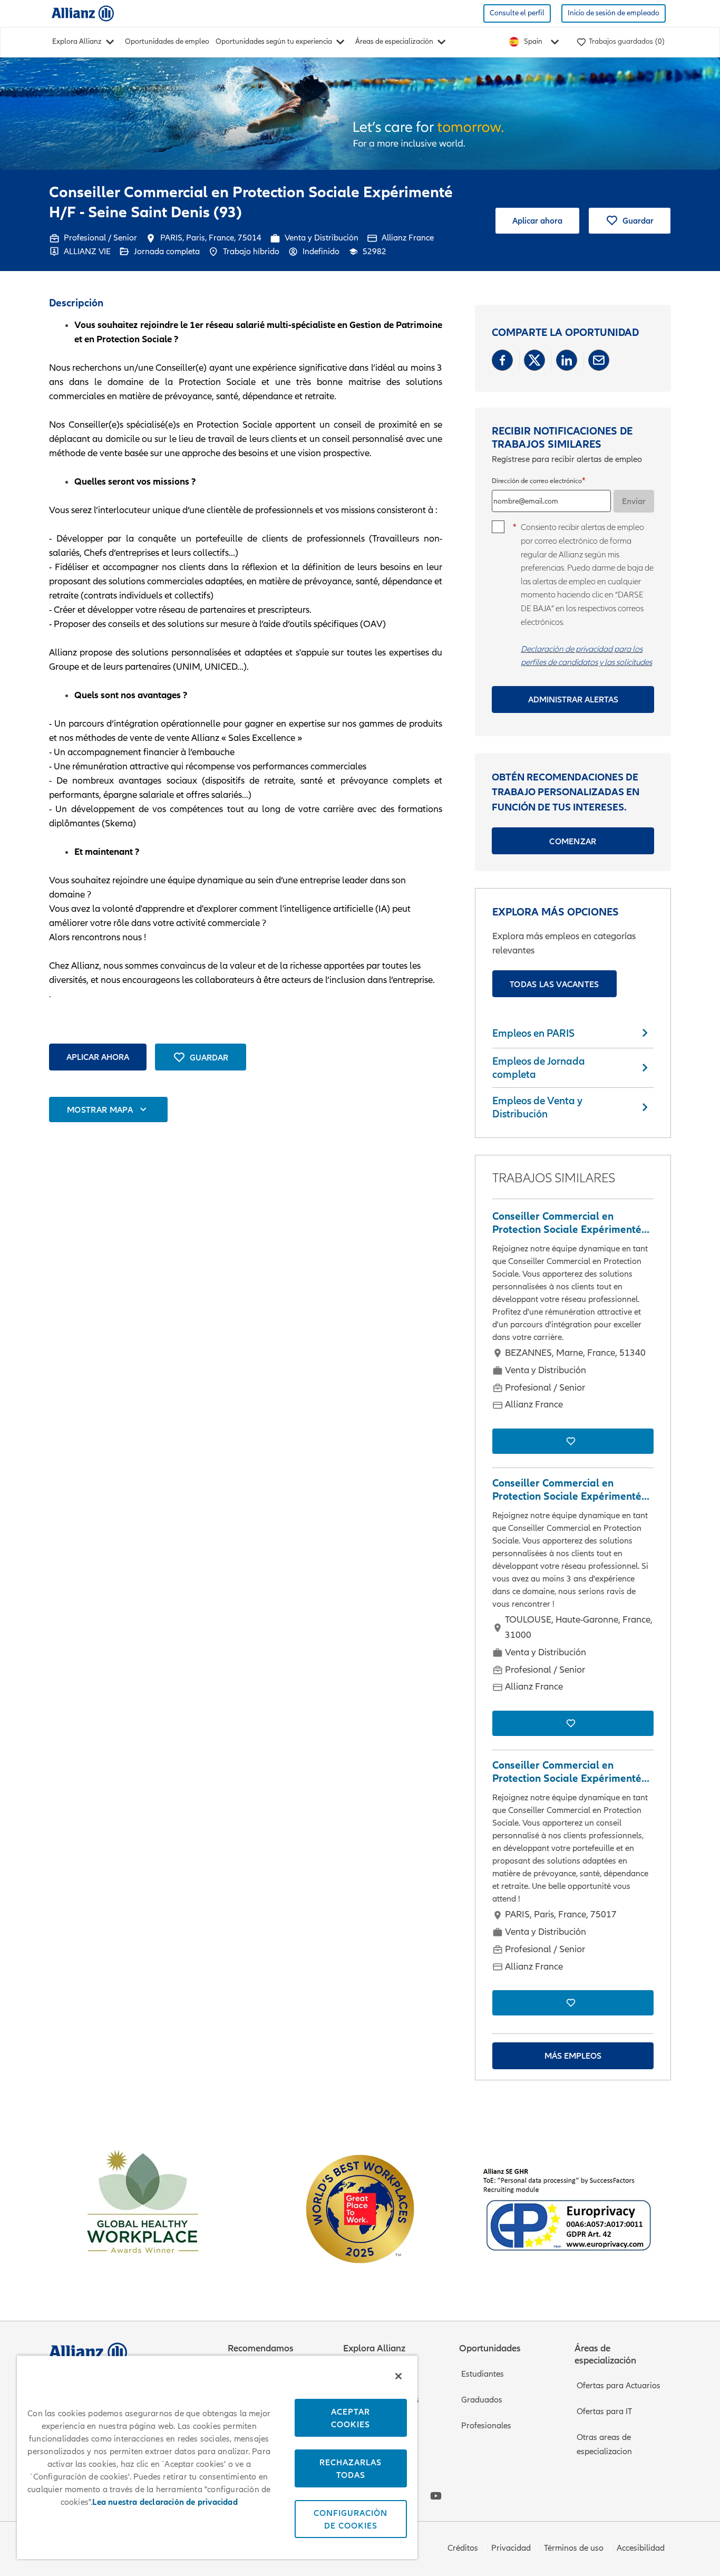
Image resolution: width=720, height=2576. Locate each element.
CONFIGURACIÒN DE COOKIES (351, 2519)
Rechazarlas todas (351, 2468)
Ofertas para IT (604, 2411)
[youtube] (436, 2496)
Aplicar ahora (537, 220)
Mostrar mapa (100, 1109)
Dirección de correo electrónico (537, 481)
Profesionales (486, 2426)
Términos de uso (574, 2548)
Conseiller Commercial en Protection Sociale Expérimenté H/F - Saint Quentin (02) (567, 1223)
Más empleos (573, 2056)
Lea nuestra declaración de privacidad (165, 2502)
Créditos (463, 2548)
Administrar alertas (573, 699)
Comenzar (573, 841)
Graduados (482, 2400)
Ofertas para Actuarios (619, 2386)
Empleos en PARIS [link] (533, 1033)
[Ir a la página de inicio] (83, 13)
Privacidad (511, 2548)
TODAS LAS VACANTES (554, 984)
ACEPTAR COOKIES (351, 2418)
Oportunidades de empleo (167, 41)
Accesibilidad (641, 2548)
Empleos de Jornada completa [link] (539, 1068)
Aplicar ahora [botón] (98, 1057)
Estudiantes (483, 2374)
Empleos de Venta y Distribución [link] (537, 1107)
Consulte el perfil (517, 13)
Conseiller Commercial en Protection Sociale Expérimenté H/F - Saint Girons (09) (567, 1490)
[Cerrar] (398, 2376)
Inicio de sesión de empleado (614, 13)
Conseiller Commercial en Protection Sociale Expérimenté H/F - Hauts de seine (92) (567, 1772)
